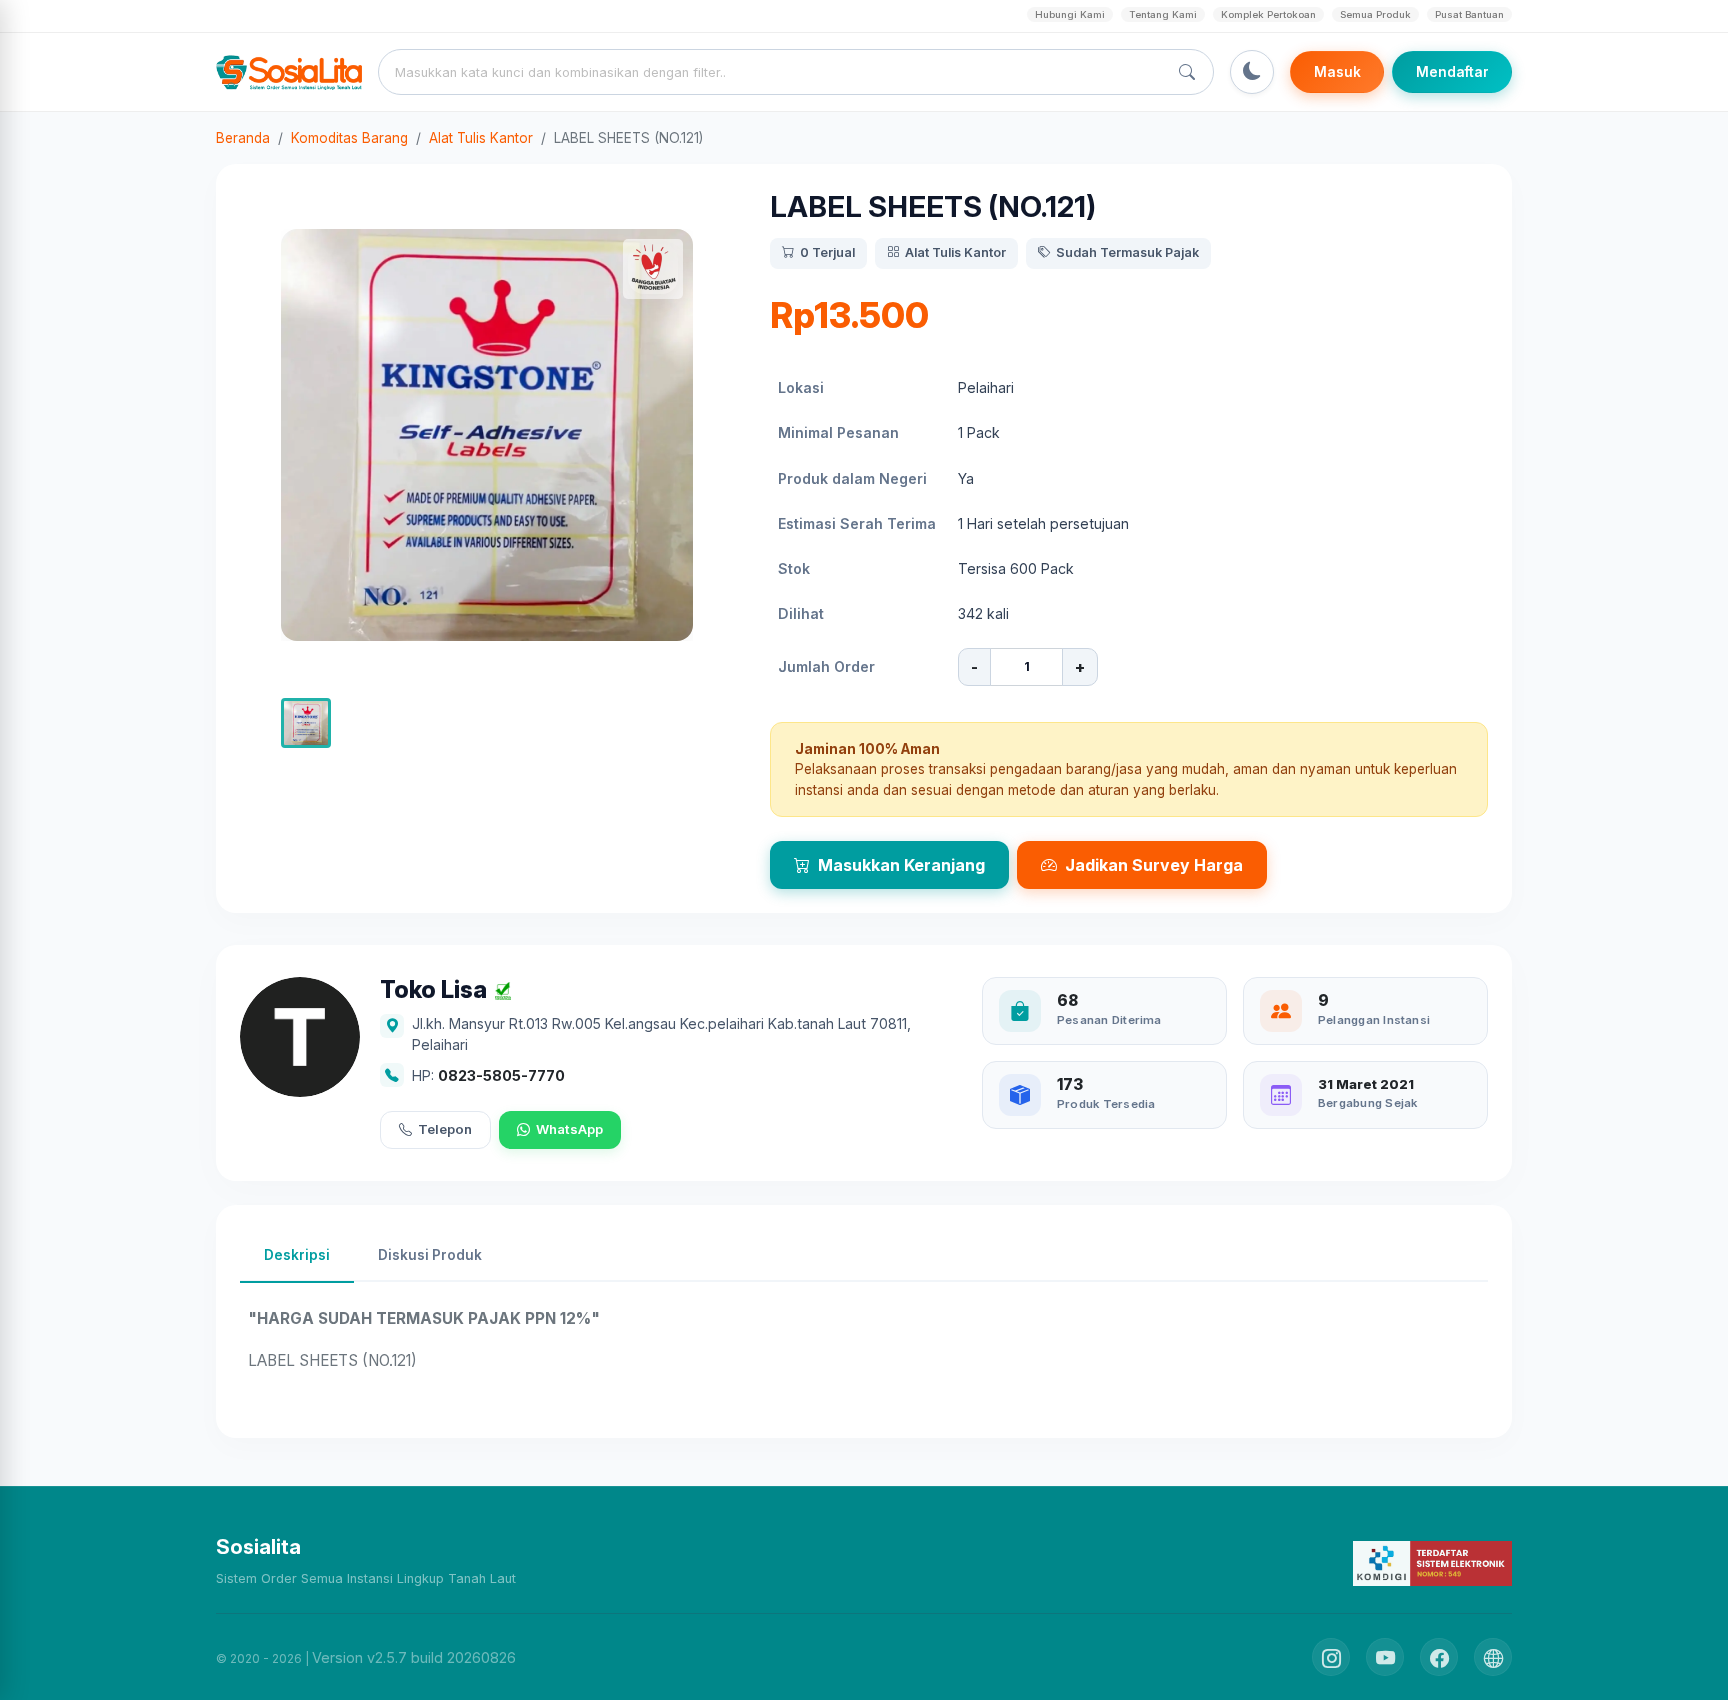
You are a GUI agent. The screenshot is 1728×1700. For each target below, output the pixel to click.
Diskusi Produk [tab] (430, 1255)
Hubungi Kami (1070, 14)
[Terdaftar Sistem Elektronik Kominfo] (1432, 1562)
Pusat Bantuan (1469, 14)
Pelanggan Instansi (1374, 1020)
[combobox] (777, 72)
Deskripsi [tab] (297, 1255)
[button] (306, 723)
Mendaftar (1452, 72)
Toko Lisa (433, 990)
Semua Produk (1375, 14)
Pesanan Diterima (1109, 1020)
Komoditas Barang (349, 138)
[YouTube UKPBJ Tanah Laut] (1385, 1657)
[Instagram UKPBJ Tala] (1331, 1657)
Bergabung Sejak (1367, 1103)
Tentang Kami (1163, 14)
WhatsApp (569, 1129)
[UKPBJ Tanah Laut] (1493, 1657)
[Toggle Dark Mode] (1252, 72)
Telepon (445, 1129)
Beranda (243, 138)
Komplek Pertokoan (1268, 14)
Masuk (1337, 72)
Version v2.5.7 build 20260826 (414, 1657)
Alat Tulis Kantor (481, 138)
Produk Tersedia (1106, 1104)
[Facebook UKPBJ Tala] (1439, 1657)
